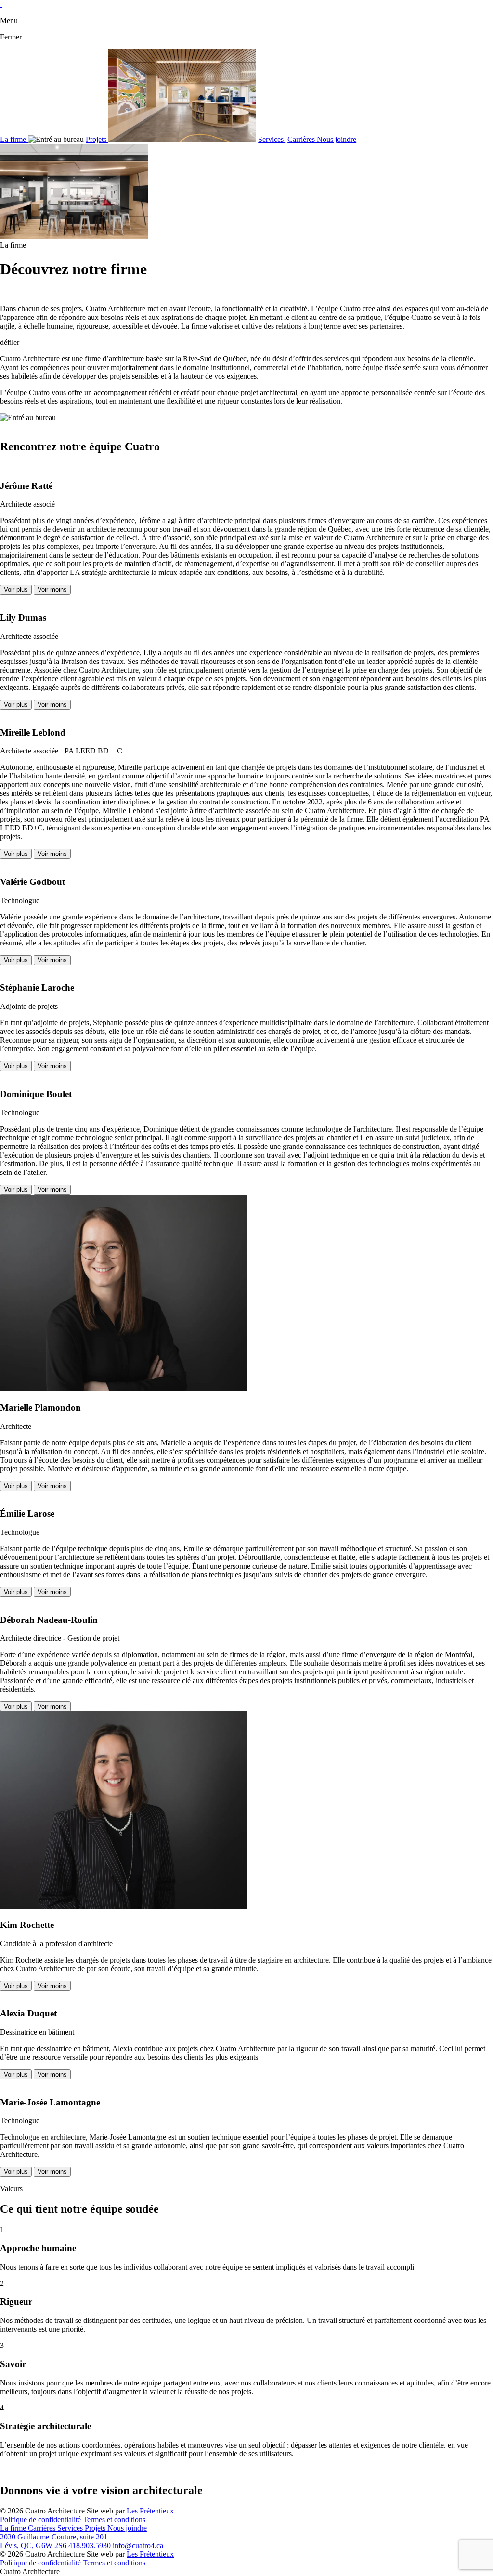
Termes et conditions (114, 2519)
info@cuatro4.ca (138, 2545)
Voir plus (16, 590)
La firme (14, 139)
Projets (97, 139)
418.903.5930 (91, 2545)
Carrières (302, 139)
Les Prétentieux (150, 2511)
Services (272, 139)
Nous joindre (337, 139)
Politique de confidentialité (41, 2519)
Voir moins (52, 590)
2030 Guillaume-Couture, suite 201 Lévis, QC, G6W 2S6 (54, 2541)
